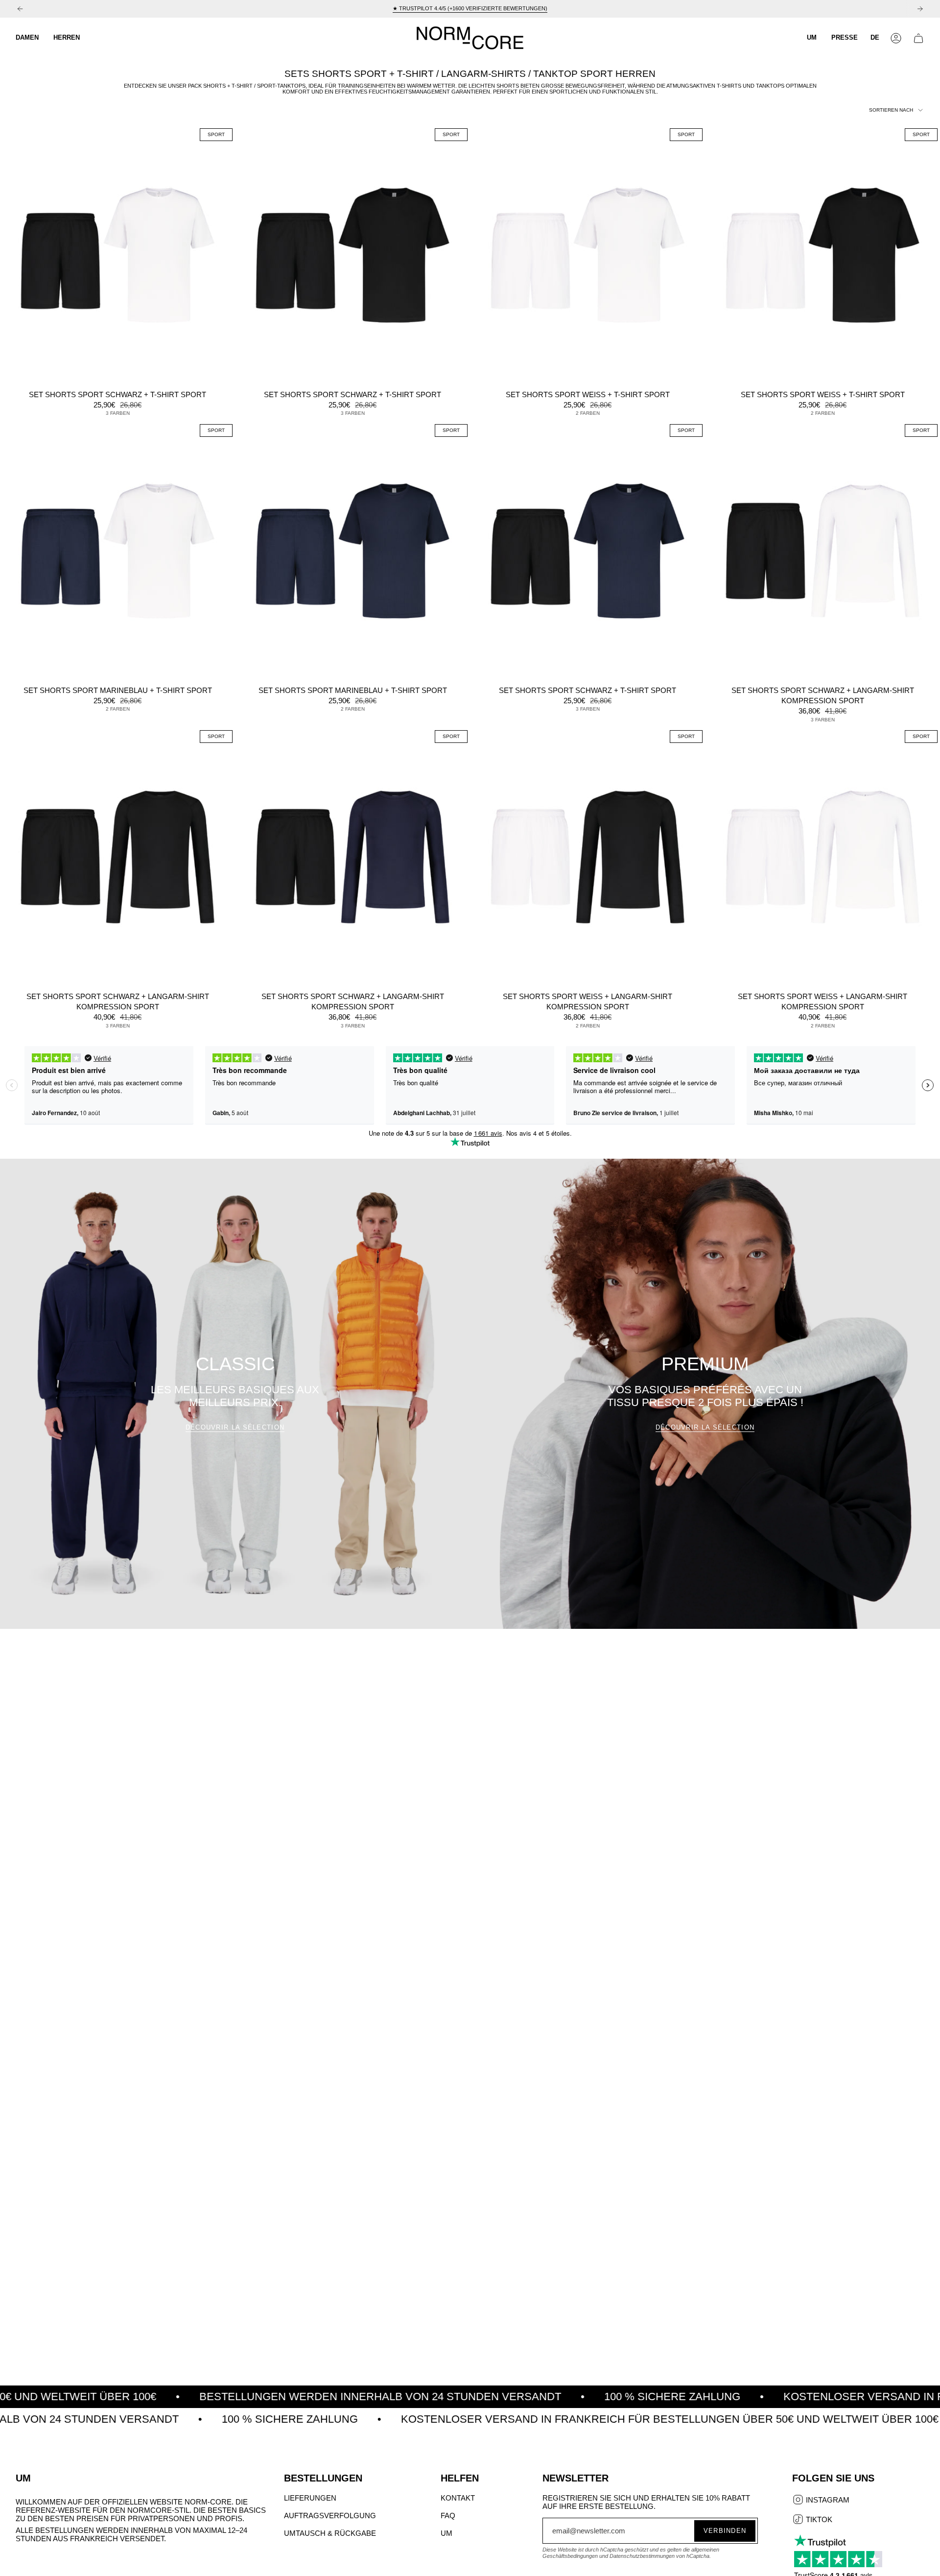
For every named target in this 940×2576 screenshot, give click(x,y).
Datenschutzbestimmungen (642, 2556)
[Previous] (20, 9)
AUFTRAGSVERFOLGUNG (330, 2516)
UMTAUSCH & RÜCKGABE (330, 2533)
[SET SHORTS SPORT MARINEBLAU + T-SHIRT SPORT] (117, 551)
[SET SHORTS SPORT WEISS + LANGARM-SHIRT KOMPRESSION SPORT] (587, 857)
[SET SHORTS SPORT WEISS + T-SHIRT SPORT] (587, 255)
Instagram (827, 2501)
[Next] (920, 9)
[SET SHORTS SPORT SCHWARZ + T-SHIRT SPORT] (117, 255)
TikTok (818, 2520)
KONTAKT (458, 2498)
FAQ (448, 2516)
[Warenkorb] (918, 38)
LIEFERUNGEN (310, 2498)
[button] (27, 38)
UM (446, 2533)
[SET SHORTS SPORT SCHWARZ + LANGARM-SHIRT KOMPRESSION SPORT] (822, 551)
